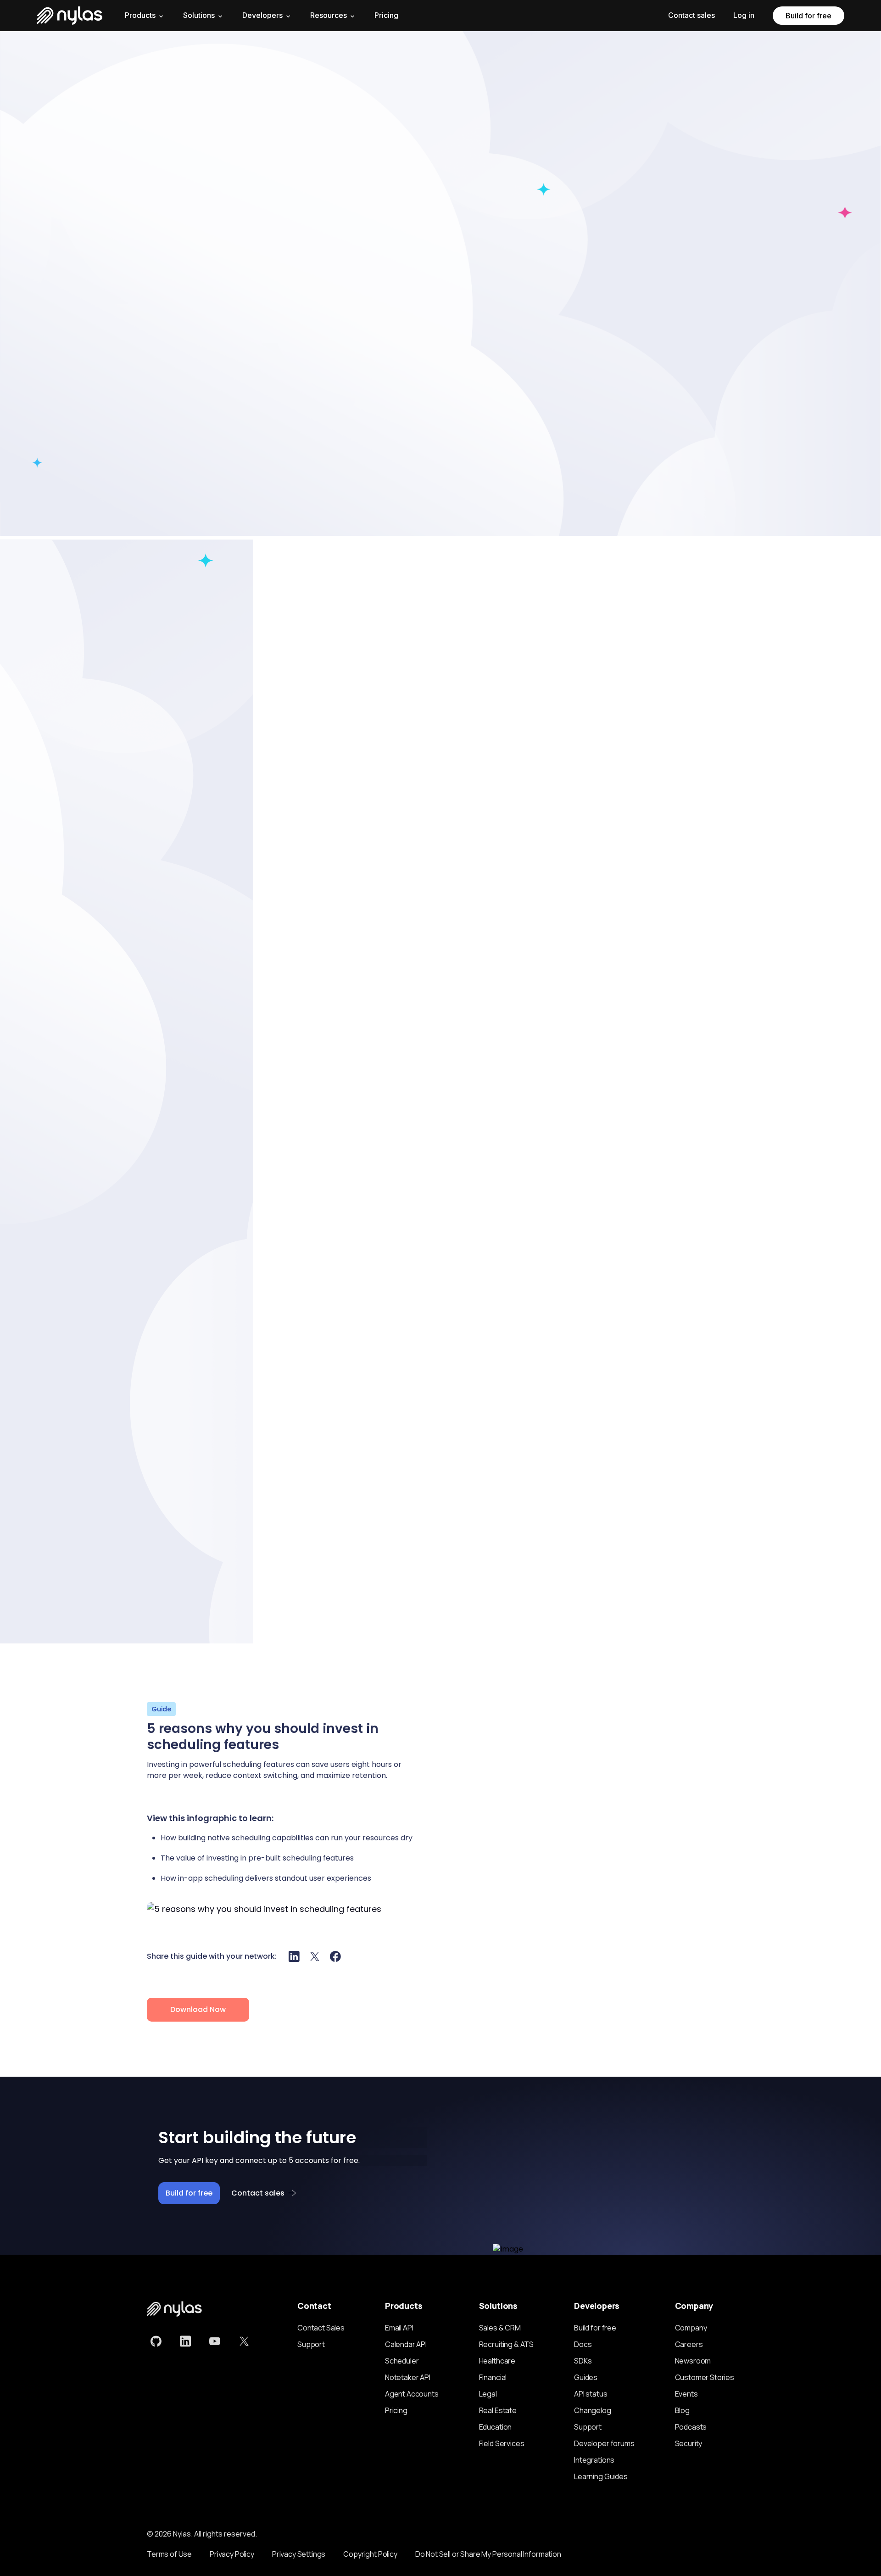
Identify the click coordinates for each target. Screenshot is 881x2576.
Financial (493, 2377)
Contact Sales (321, 2328)
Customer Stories (705, 2377)
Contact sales (691, 15)
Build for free (809, 16)
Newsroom (693, 2361)
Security (689, 2443)
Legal (488, 2394)
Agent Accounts (412, 2394)
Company (691, 2328)
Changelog (593, 2410)
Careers (689, 2344)
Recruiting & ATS (506, 2344)
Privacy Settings (299, 2554)
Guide (161, 1709)
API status (591, 2394)
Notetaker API (408, 2377)
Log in (744, 15)
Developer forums (604, 2443)
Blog (682, 2410)
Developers (262, 15)
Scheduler (402, 2361)
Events (686, 2394)
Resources (329, 15)
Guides (586, 2377)
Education (496, 2427)
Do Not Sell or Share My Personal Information (488, 2554)
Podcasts (691, 2427)
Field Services (502, 2443)
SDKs (583, 2361)
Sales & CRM (500, 2328)
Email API (399, 2328)
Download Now (198, 2009)
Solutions (199, 15)
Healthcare (497, 2361)
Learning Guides (601, 2476)
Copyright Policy (370, 2554)
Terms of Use (169, 2554)
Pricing (386, 15)
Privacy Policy (232, 2554)
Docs (583, 2344)
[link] (156, 2341)
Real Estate (498, 2410)
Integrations (594, 2460)
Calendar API (406, 2344)
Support (311, 2344)
